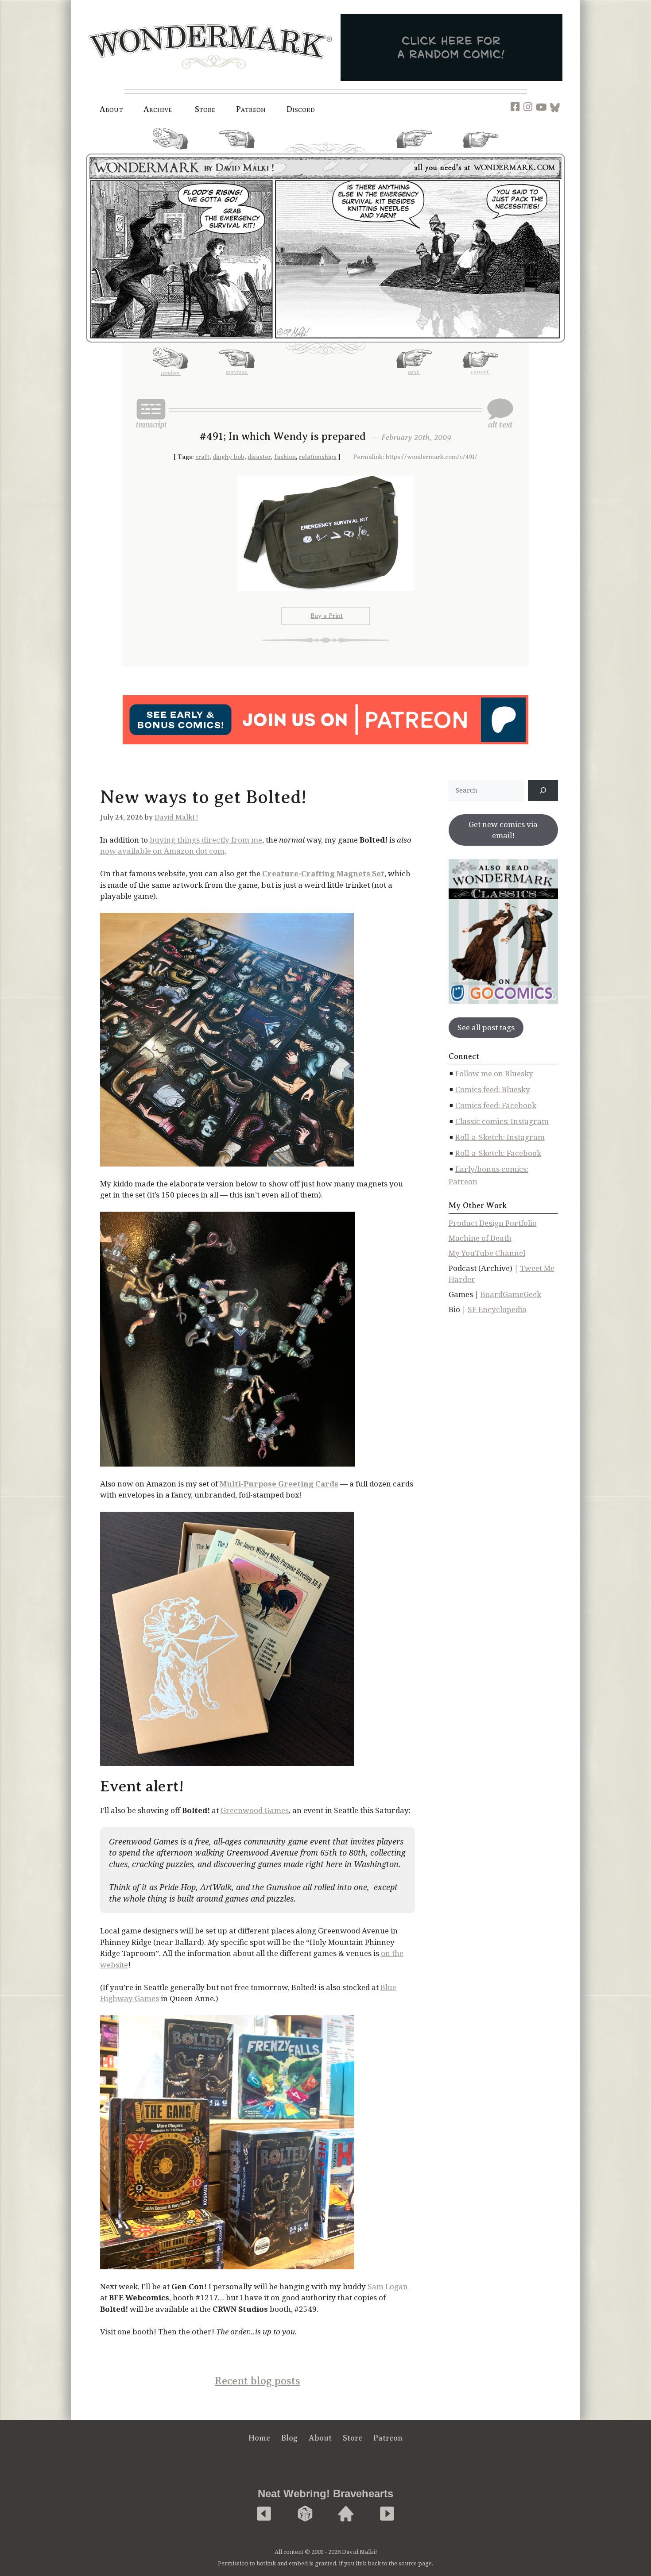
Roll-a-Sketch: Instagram (500, 1137)
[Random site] (305, 2514)
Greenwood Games (255, 1810)
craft (202, 457)
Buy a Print (327, 616)
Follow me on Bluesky (494, 1073)
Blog (289, 2438)
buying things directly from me (206, 840)
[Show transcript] (151, 413)
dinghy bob (229, 457)
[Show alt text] (500, 413)
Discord (301, 109)
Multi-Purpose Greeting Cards (279, 1484)
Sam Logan (388, 2286)
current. (480, 151)
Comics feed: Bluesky (493, 1089)
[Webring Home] (346, 2514)
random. (171, 153)
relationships (318, 457)
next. (414, 152)
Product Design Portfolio (493, 1223)
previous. (237, 152)
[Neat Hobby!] (264, 2514)
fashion (285, 457)
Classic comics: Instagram (502, 1121)
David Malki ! (176, 817)
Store (353, 2438)
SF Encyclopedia (497, 1309)
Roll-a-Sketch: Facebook (498, 1153)
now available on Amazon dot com (162, 851)
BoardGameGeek (511, 1294)
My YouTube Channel (487, 1253)
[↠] (543, 790)
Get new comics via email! (503, 830)
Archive (158, 109)
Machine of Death (480, 1238)
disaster (259, 457)
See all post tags (486, 1027)
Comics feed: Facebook (496, 1105)
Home (259, 2438)
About (111, 109)
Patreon (251, 109)
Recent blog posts (258, 2381)
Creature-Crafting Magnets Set (323, 873)
